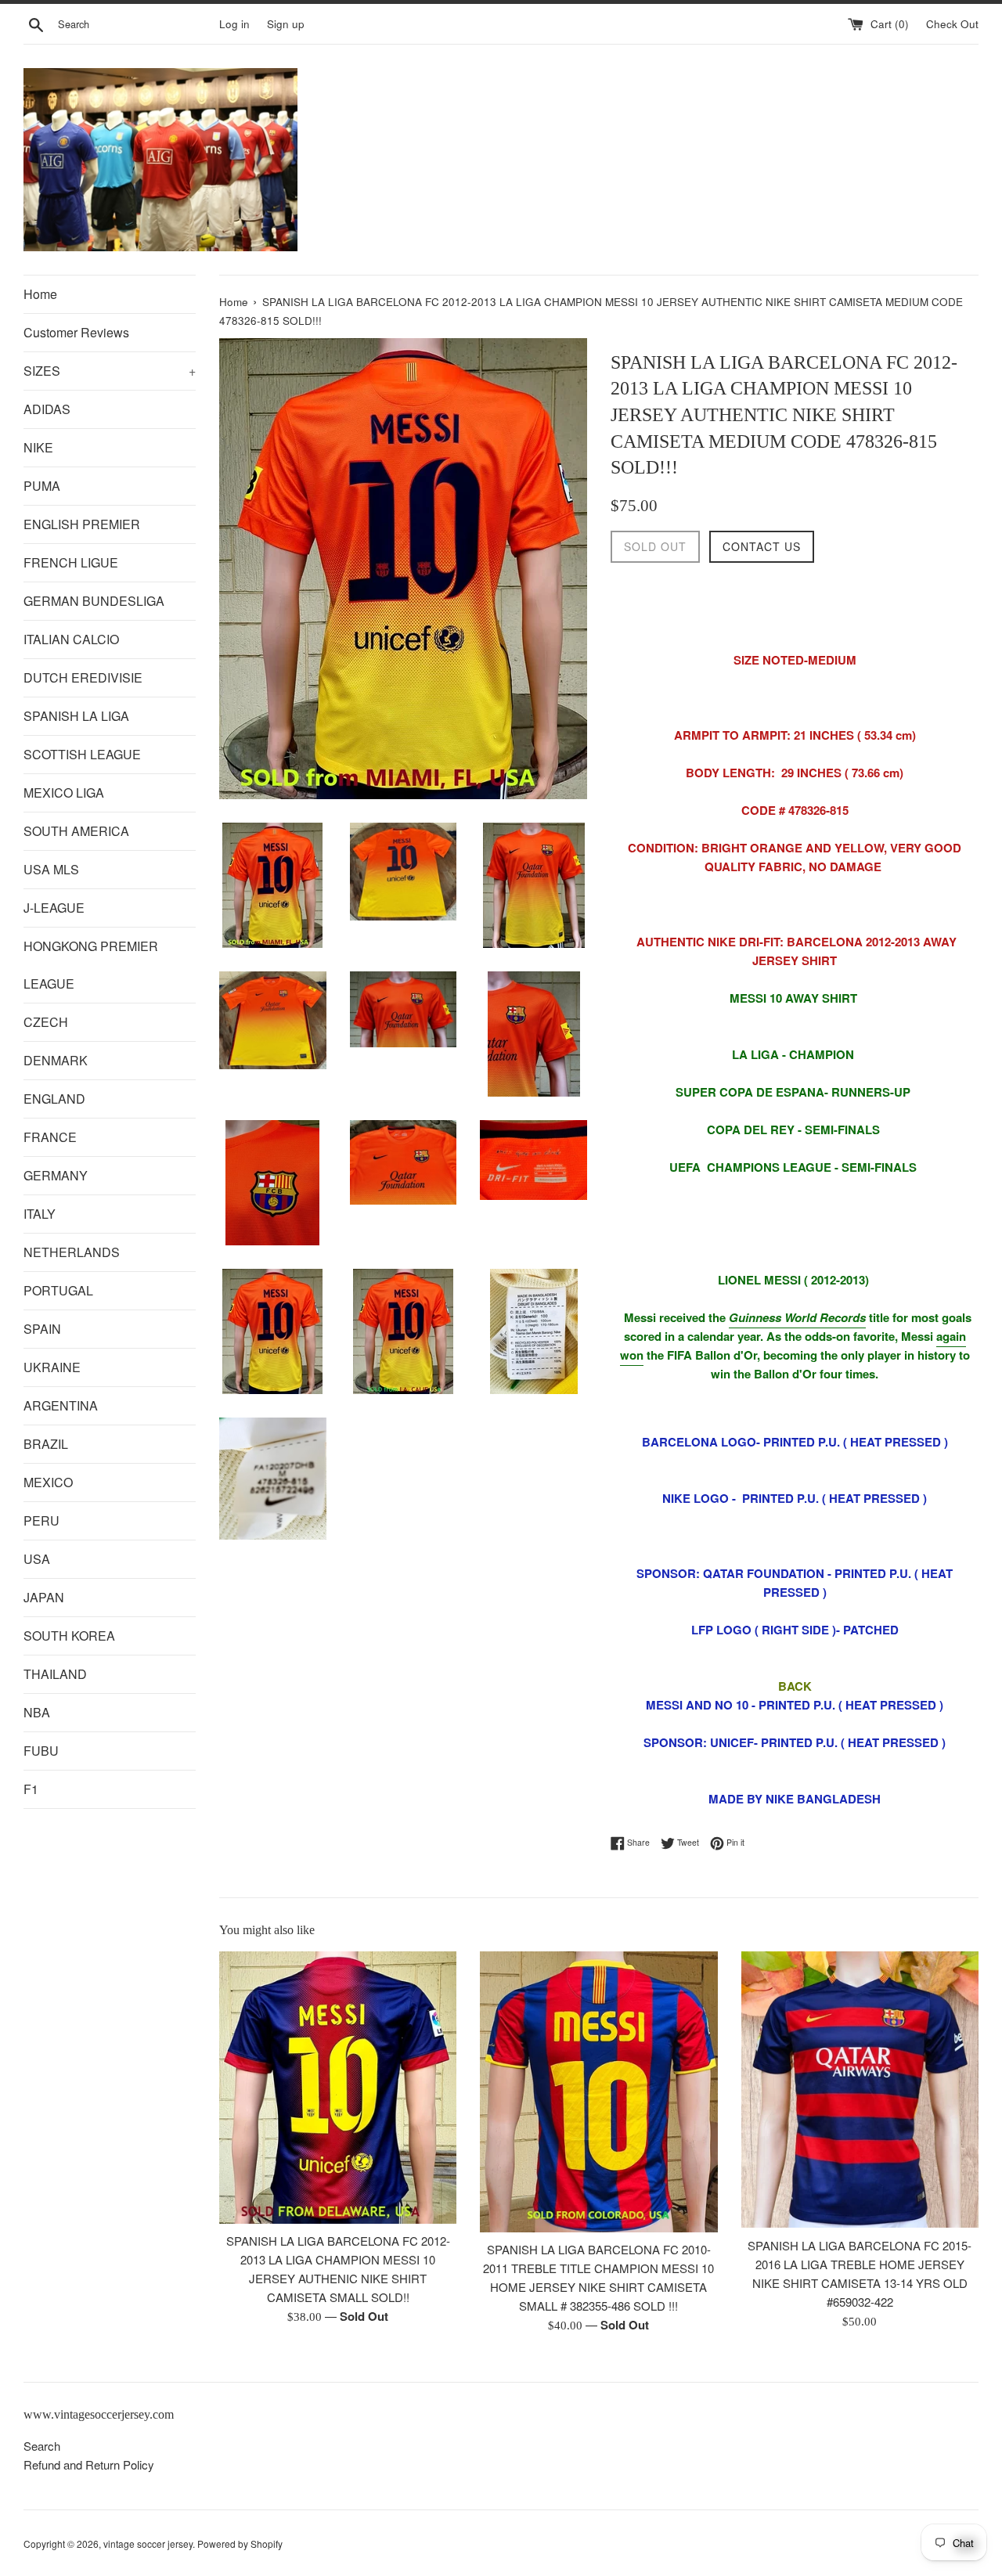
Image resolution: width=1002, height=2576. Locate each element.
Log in (234, 24)
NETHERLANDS (72, 1252)
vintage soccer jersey (148, 2544)
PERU (41, 1520)
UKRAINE (52, 1367)
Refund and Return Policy (89, 2464)
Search (42, 2446)
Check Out (952, 24)
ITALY (40, 1214)
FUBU (41, 1751)
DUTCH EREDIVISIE (83, 677)
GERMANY (56, 1175)
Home (40, 294)
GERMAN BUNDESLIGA (94, 601)
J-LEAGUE (54, 908)
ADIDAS (47, 409)
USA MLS (51, 869)
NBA (37, 1712)
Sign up (286, 24)
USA (37, 1559)
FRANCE (50, 1137)
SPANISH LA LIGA (76, 716)
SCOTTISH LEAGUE (82, 754)
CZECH (46, 1022)
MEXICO (48, 1482)
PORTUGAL (58, 1290)
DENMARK (56, 1060)
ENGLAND (54, 1099)
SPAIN (42, 1329)
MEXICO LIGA (64, 793)
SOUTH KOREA (69, 1636)
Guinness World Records (797, 1317)
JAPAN (44, 1597)
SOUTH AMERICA (76, 831)
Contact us (762, 546)
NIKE (38, 447)
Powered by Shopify (240, 2544)
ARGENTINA (61, 1405)
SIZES (110, 371)
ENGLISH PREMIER (82, 524)
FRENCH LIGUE (71, 562)
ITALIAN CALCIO (71, 639)
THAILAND (55, 1674)
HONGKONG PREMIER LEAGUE (91, 965)
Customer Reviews (76, 332)
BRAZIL (46, 1444)
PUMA (42, 486)
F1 (31, 1789)
